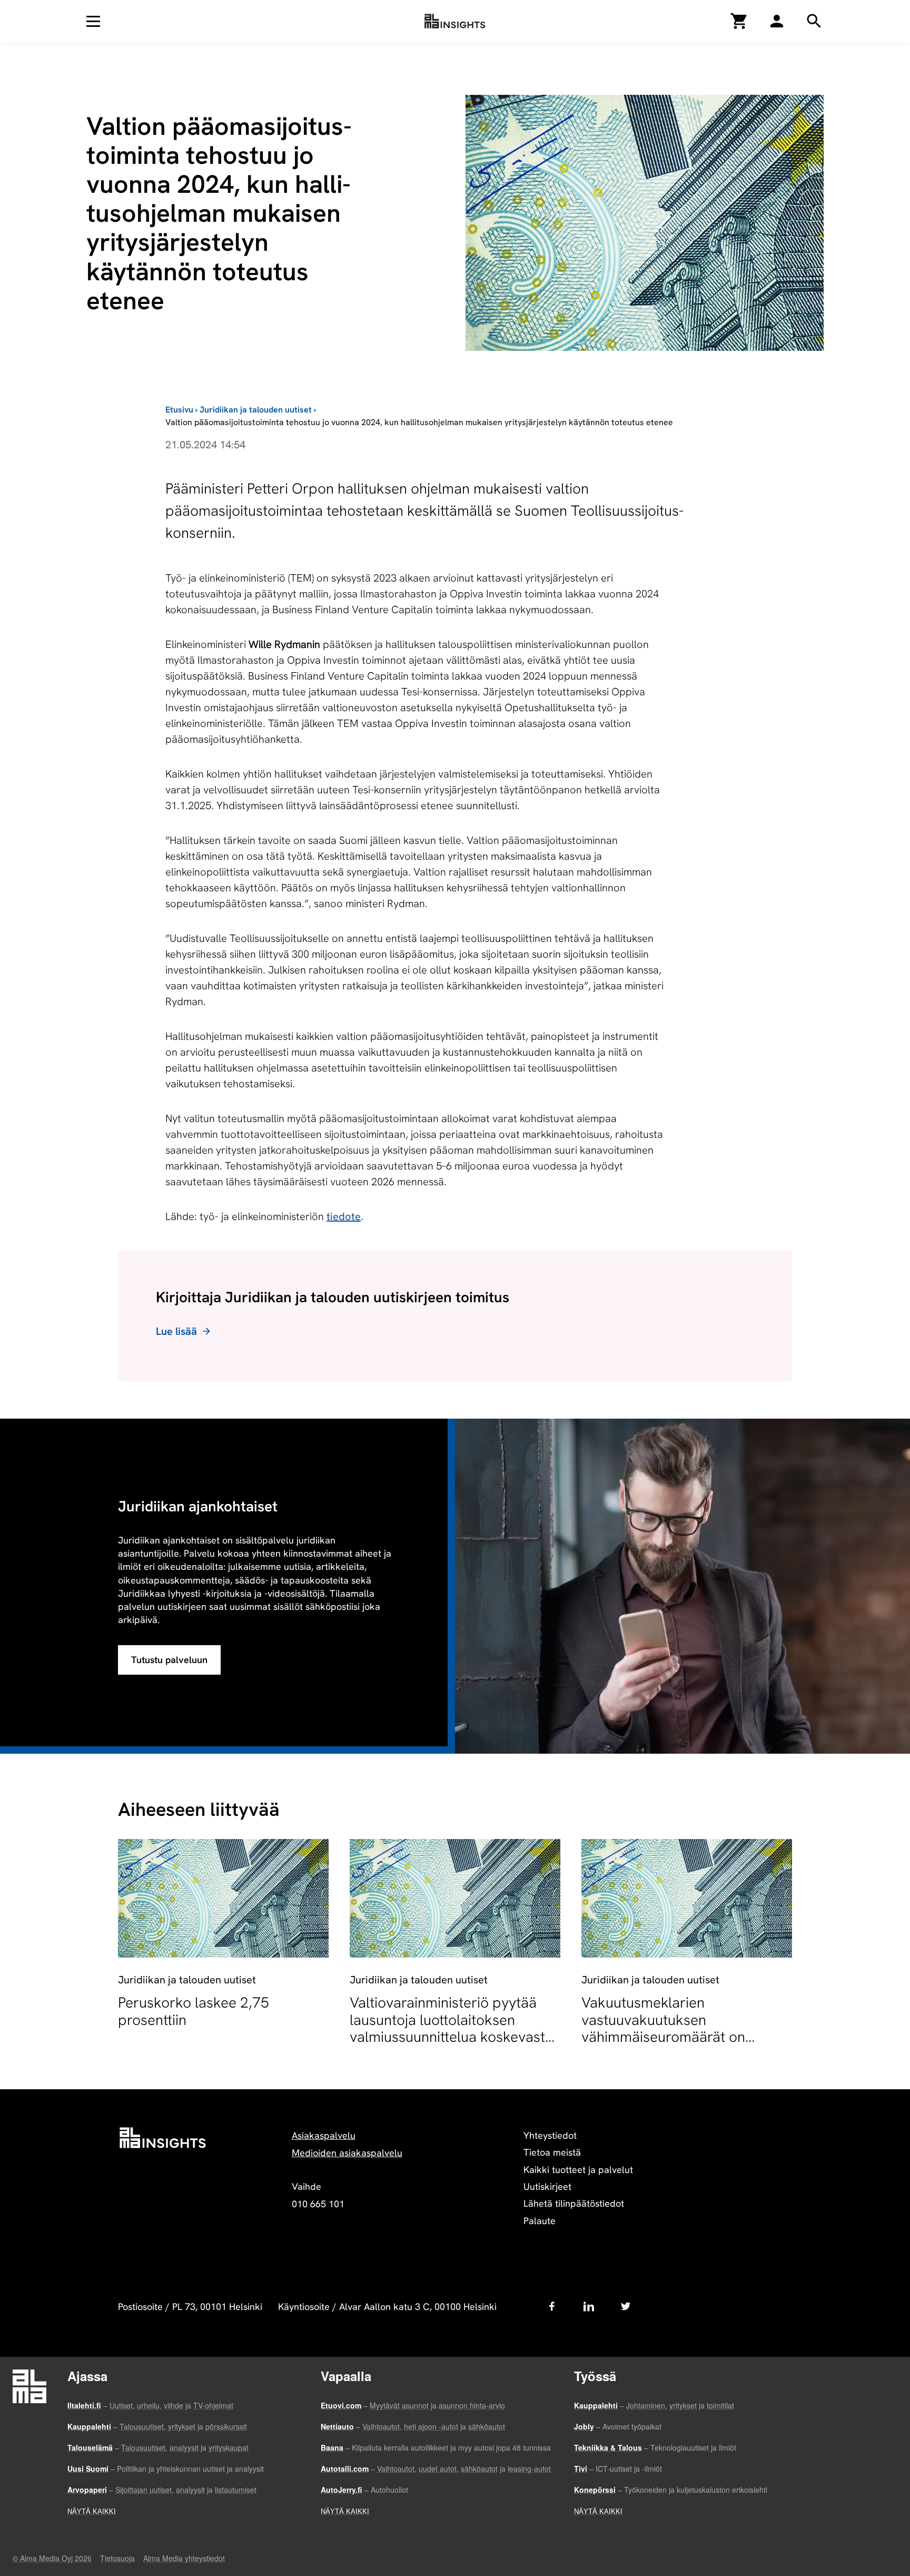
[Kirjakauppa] (739, 21)
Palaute (540, 2221)
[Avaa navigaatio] (93, 21)
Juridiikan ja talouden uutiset (256, 410)
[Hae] (777, 21)
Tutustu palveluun (169, 1660)
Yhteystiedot (550, 2135)
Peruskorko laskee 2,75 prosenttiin (194, 2011)
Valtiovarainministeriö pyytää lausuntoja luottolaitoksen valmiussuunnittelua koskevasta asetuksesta (451, 2028)
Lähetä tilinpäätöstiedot (574, 2203)
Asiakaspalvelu (324, 2135)
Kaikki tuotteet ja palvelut (578, 2170)
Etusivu (179, 410)
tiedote (344, 1216)
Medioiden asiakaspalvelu (347, 2153)
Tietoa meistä (552, 2152)
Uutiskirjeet (547, 2186)
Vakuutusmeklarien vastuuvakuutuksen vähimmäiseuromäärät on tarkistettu (663, 2028)
